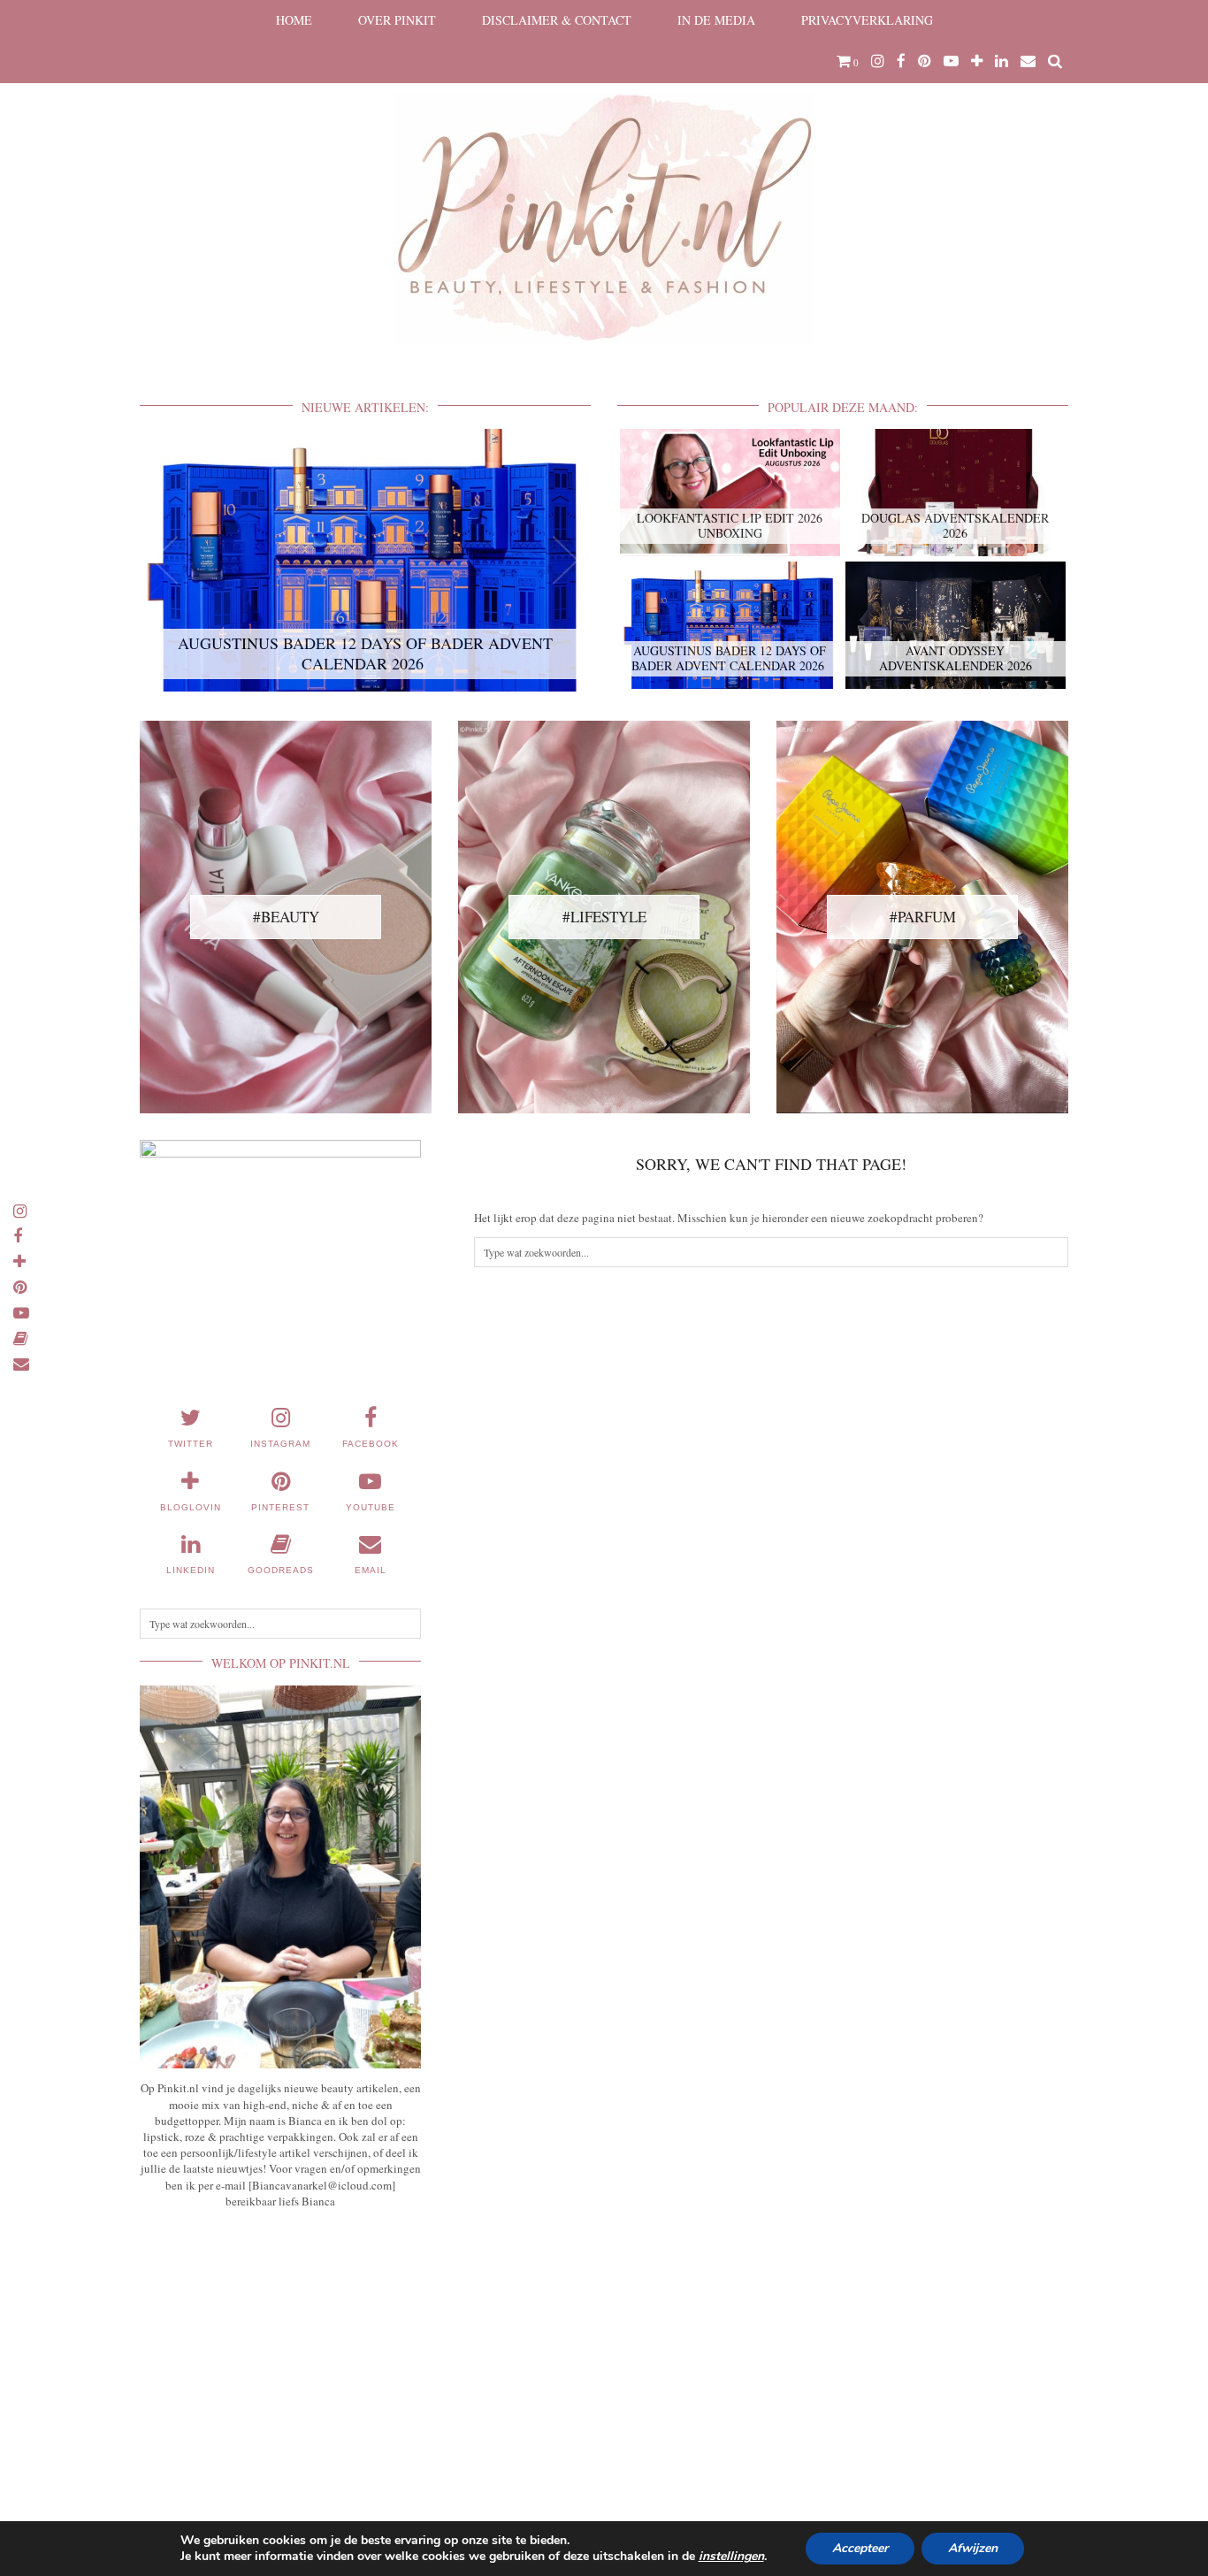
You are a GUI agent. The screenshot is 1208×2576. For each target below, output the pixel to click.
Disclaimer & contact (557, 20)
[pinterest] (925, 61)
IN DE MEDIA (716, 20)
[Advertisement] (280, 2353)
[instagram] (878, 61)
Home (294, 20)
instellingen (731, 2557)
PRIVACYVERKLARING (867, 20)
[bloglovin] (977, 61)
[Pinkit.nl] (604, 183)
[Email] (1028, 61)
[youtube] (951, 61)
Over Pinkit (397, 20)
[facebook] (901, 61)
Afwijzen (973, 2548)
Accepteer (860, 2548)
